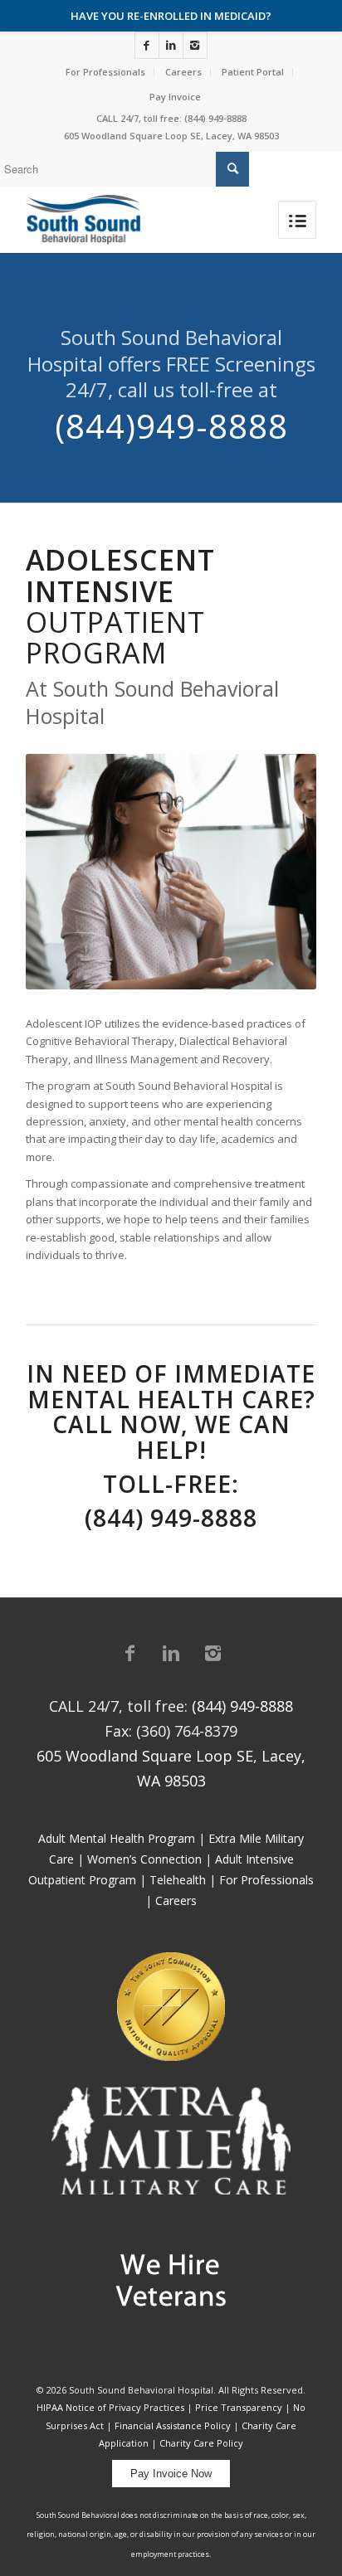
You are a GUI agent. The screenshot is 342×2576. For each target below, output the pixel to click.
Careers (183, 72)
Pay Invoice (175, 97)
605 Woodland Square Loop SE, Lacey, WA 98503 (171, 136)
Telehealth (178, 1880)
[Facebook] (147, 45)
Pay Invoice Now (171, 2474)
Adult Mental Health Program (117, 1838)
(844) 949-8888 (215, 118)
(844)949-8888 (171, 426)
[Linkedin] (171, 45)
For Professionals (105, 72)
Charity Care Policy (201, 2443)
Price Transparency (239, 2407)
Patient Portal (253, 72)
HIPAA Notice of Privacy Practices (110, 2407)
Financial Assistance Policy (173, 2425)
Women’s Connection (144, 1859)
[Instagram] (195, 45)
